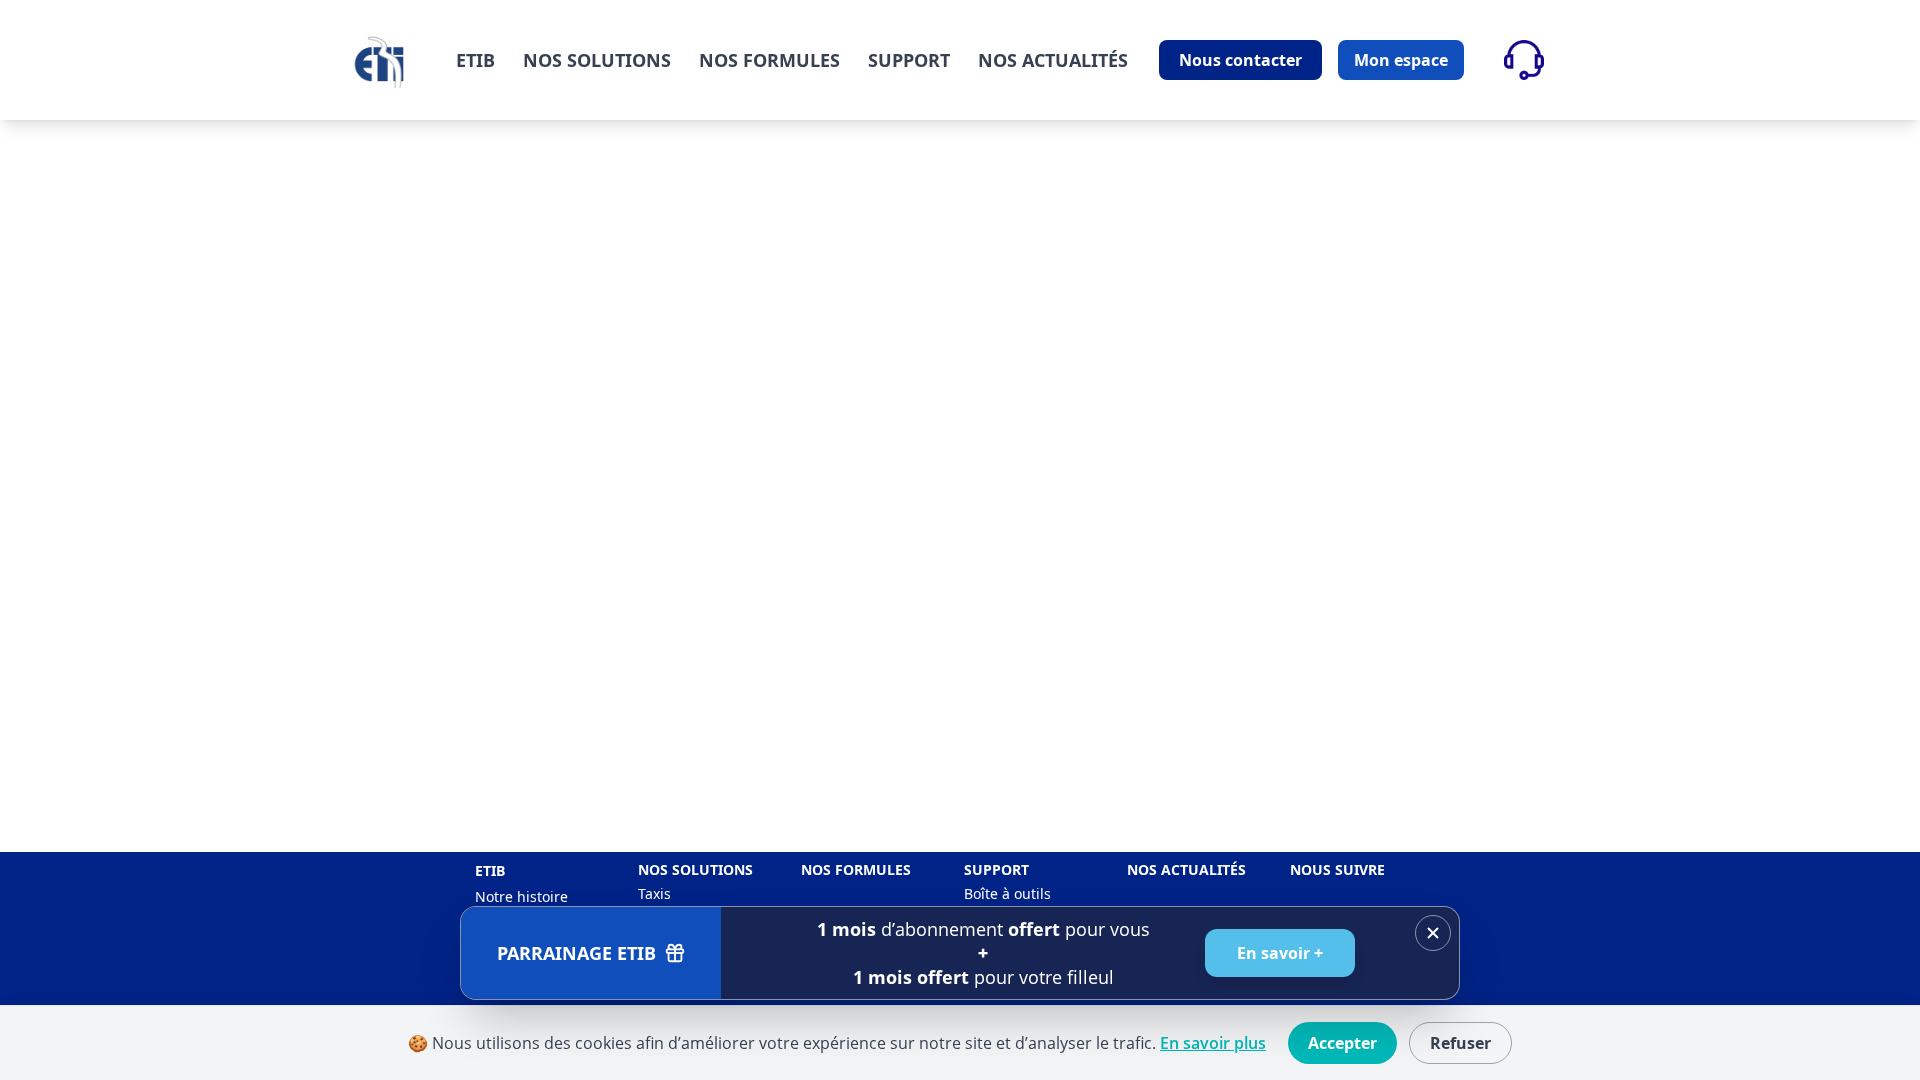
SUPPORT (909, 60)
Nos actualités (1186, 869)
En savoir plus (1213, 1043)
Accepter (1342, 1043)
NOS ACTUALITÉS (1053, 60)
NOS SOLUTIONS (597, 60)
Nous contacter (1240, 60)
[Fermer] (1433, 933)
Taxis (654, 893)
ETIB (475, 60)
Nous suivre (1337, 869)
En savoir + (1280, 953)
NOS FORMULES (769, 60)
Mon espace (1401, 60)
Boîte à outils (1007, 893)
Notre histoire (521, 896)
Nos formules (856, 869)
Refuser (1460, 1043)
